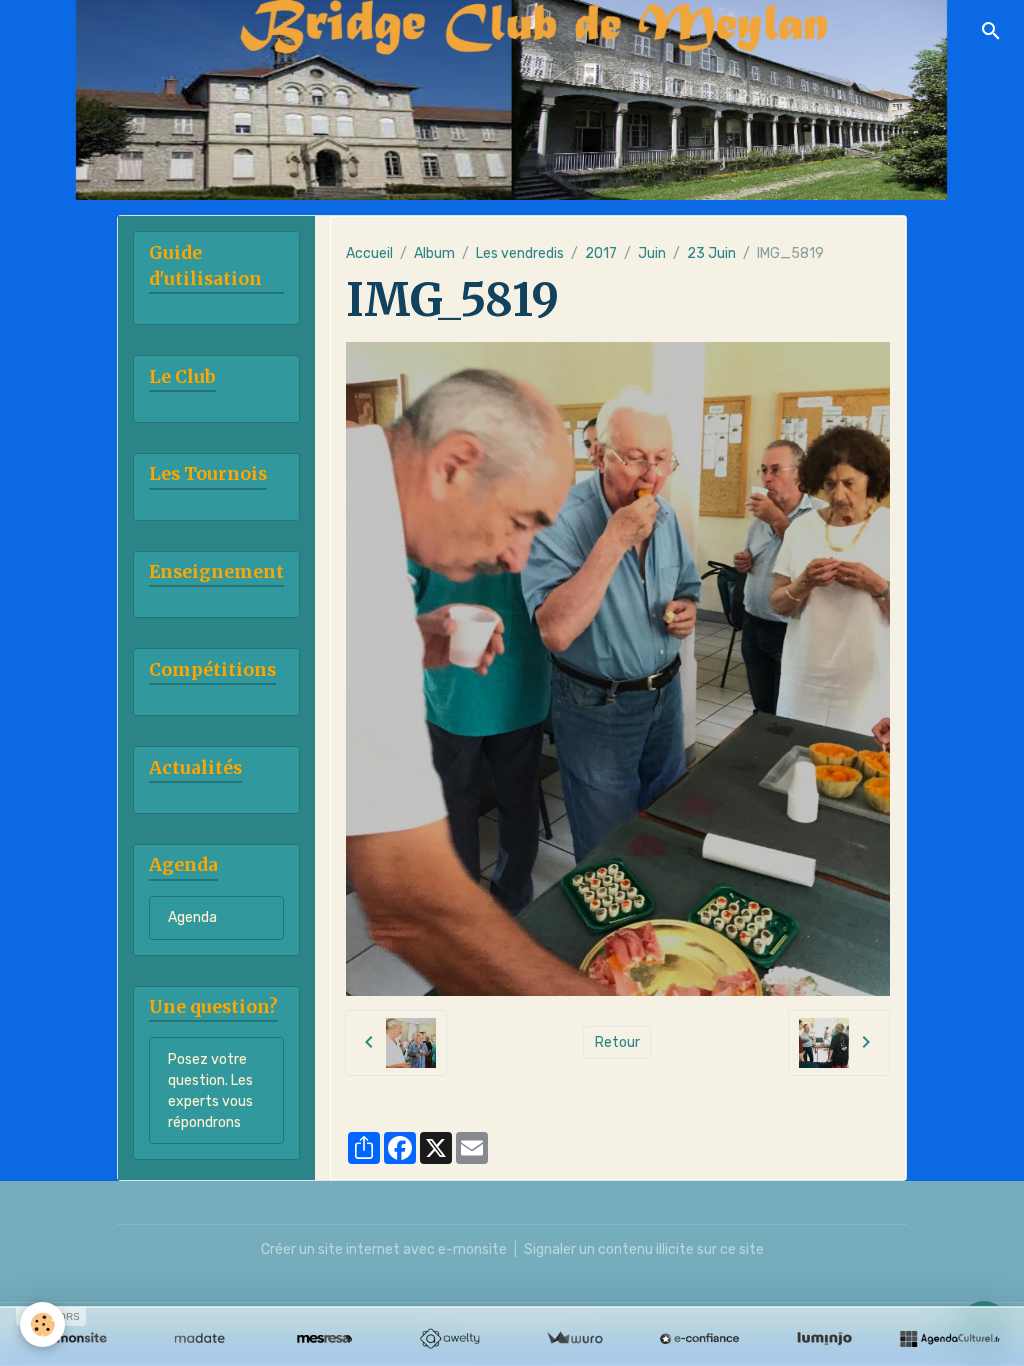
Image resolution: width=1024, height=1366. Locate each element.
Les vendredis (520, 253)
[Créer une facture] (574, 1339)
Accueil (369, 253)
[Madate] (199, 1339)
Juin (652, 253)
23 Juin (711, 253)
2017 (601, 253)
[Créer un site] (74, 1339)
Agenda (192, 917)
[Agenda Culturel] (949, 1339)
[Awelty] (449, 1339)
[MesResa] (324, 1339)
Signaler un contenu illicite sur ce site (644, 1249)
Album (434, 253)
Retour (617, 1042)
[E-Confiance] (699, 1339)
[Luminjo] (824, 1339)
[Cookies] (42, 1324)
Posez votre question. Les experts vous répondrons (210, 1091)
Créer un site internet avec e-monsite (384, 1249)
